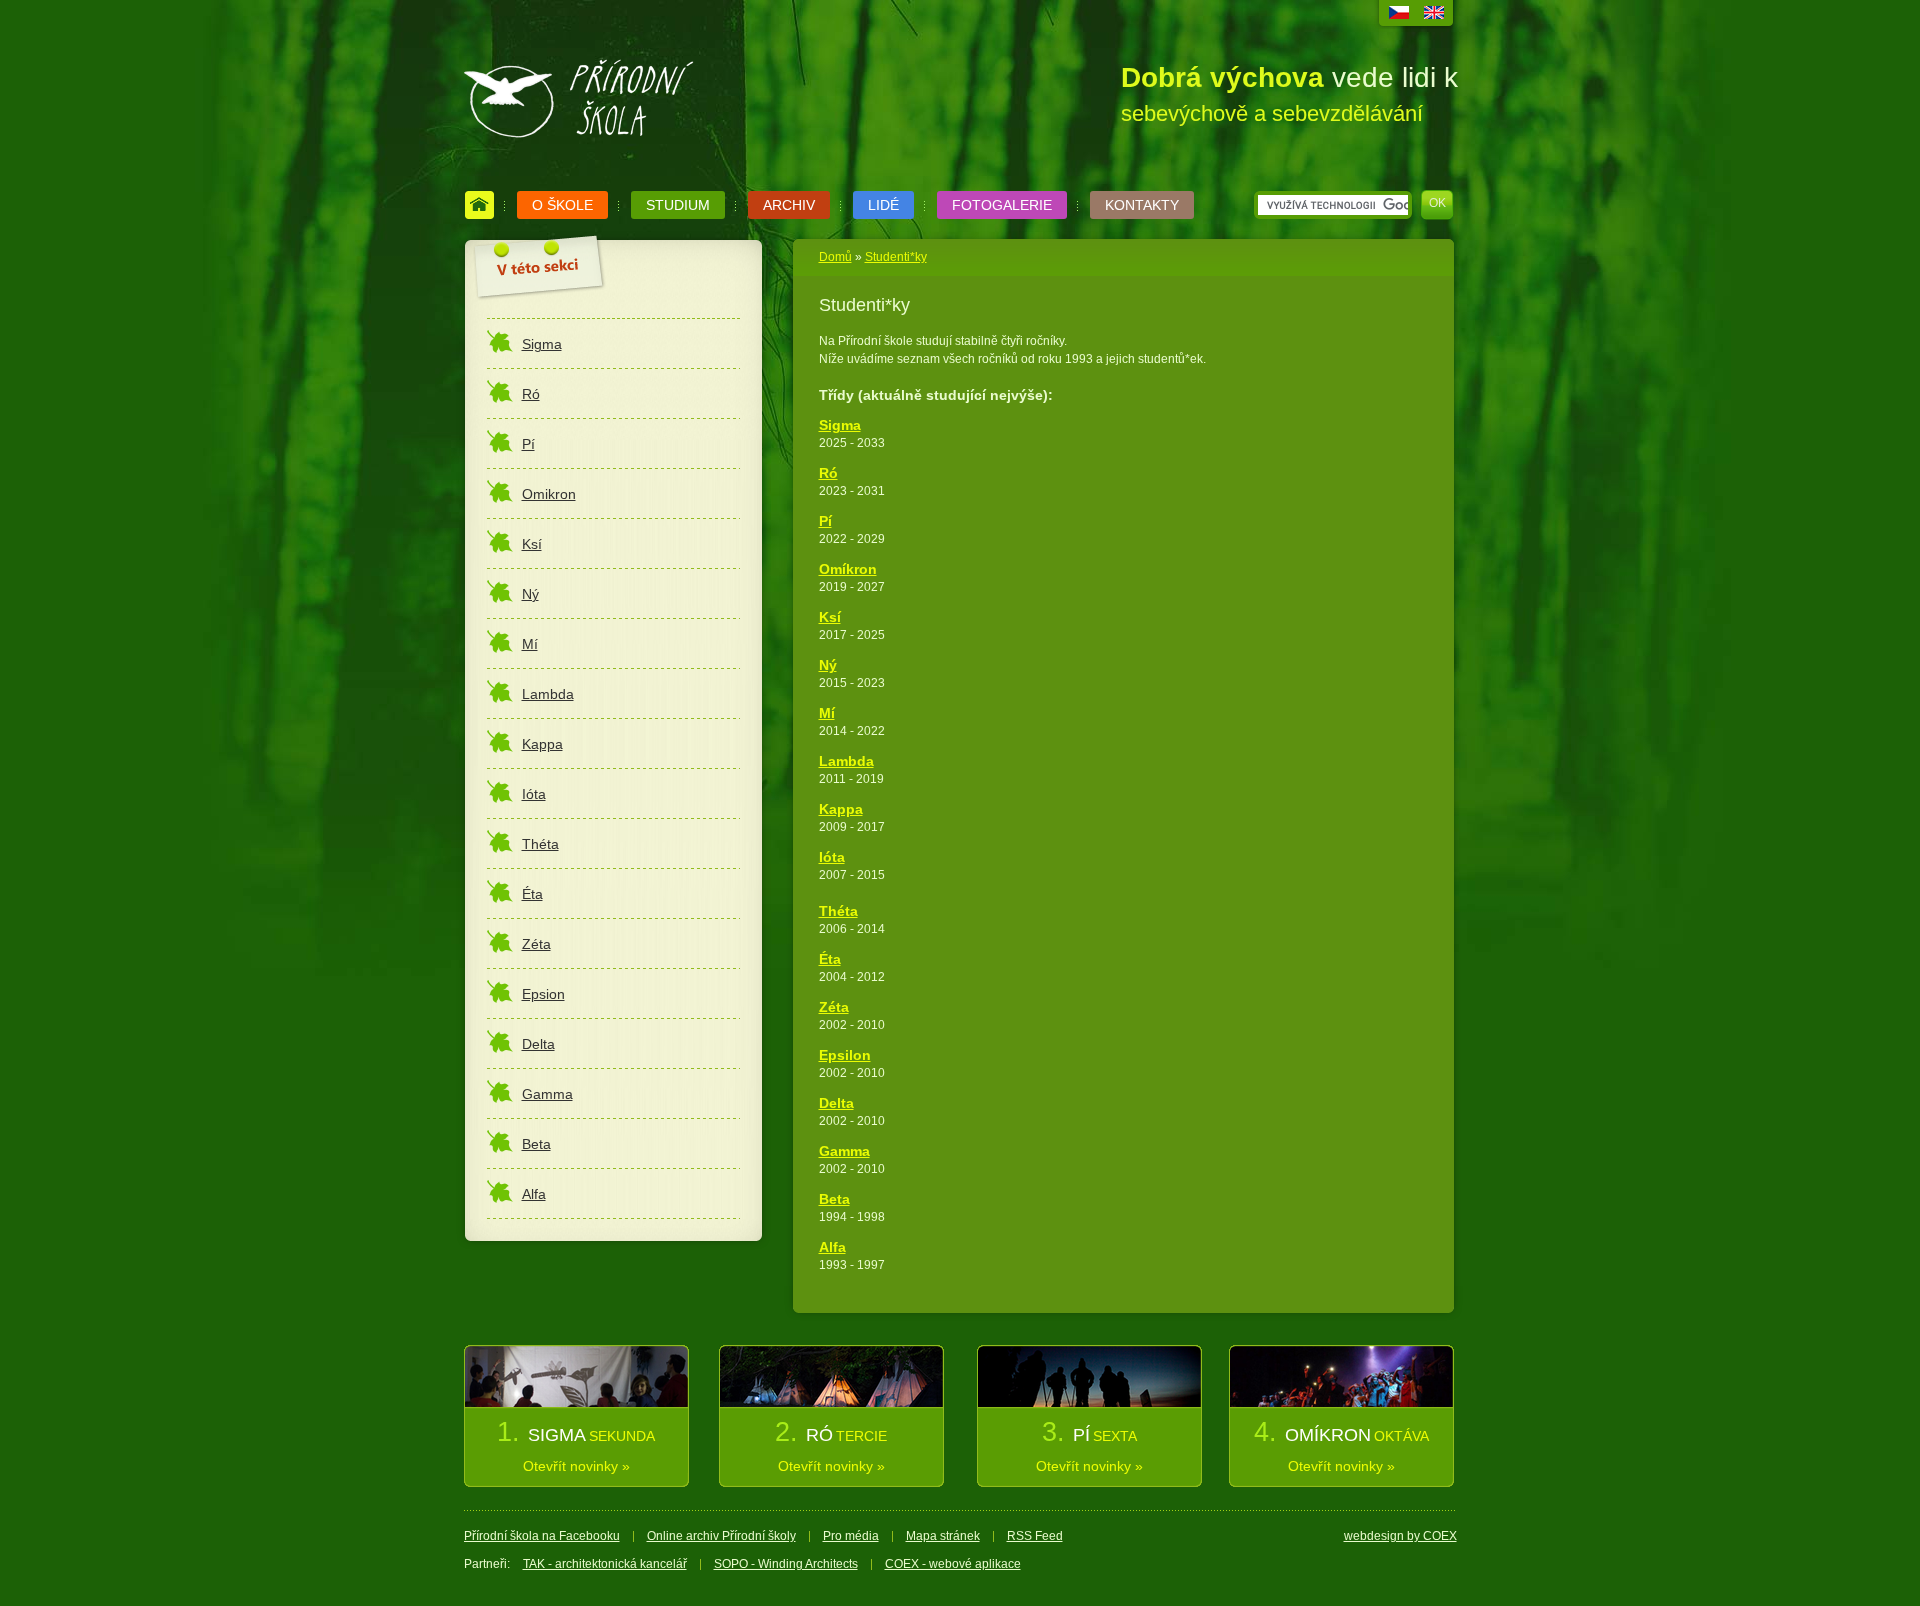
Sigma (840, 425)
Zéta (834, 1007)
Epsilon (845, 1055)
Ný (828, 665)
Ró (828, 473)
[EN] (1434, 15)
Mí (827, 713)
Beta (834, 1199)
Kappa (841, 809)
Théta (838, 911)
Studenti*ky (896, 257)
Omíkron (848, 569)
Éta (830, 959)
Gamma (844, 1151)
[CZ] (1399, 15)
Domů (835, 257)
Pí (825, 521)
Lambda (846, 761)
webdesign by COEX (1400, 1536)
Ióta (832, 857)
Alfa (832, 1247)
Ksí (830, 617)
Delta (836, 1103)
